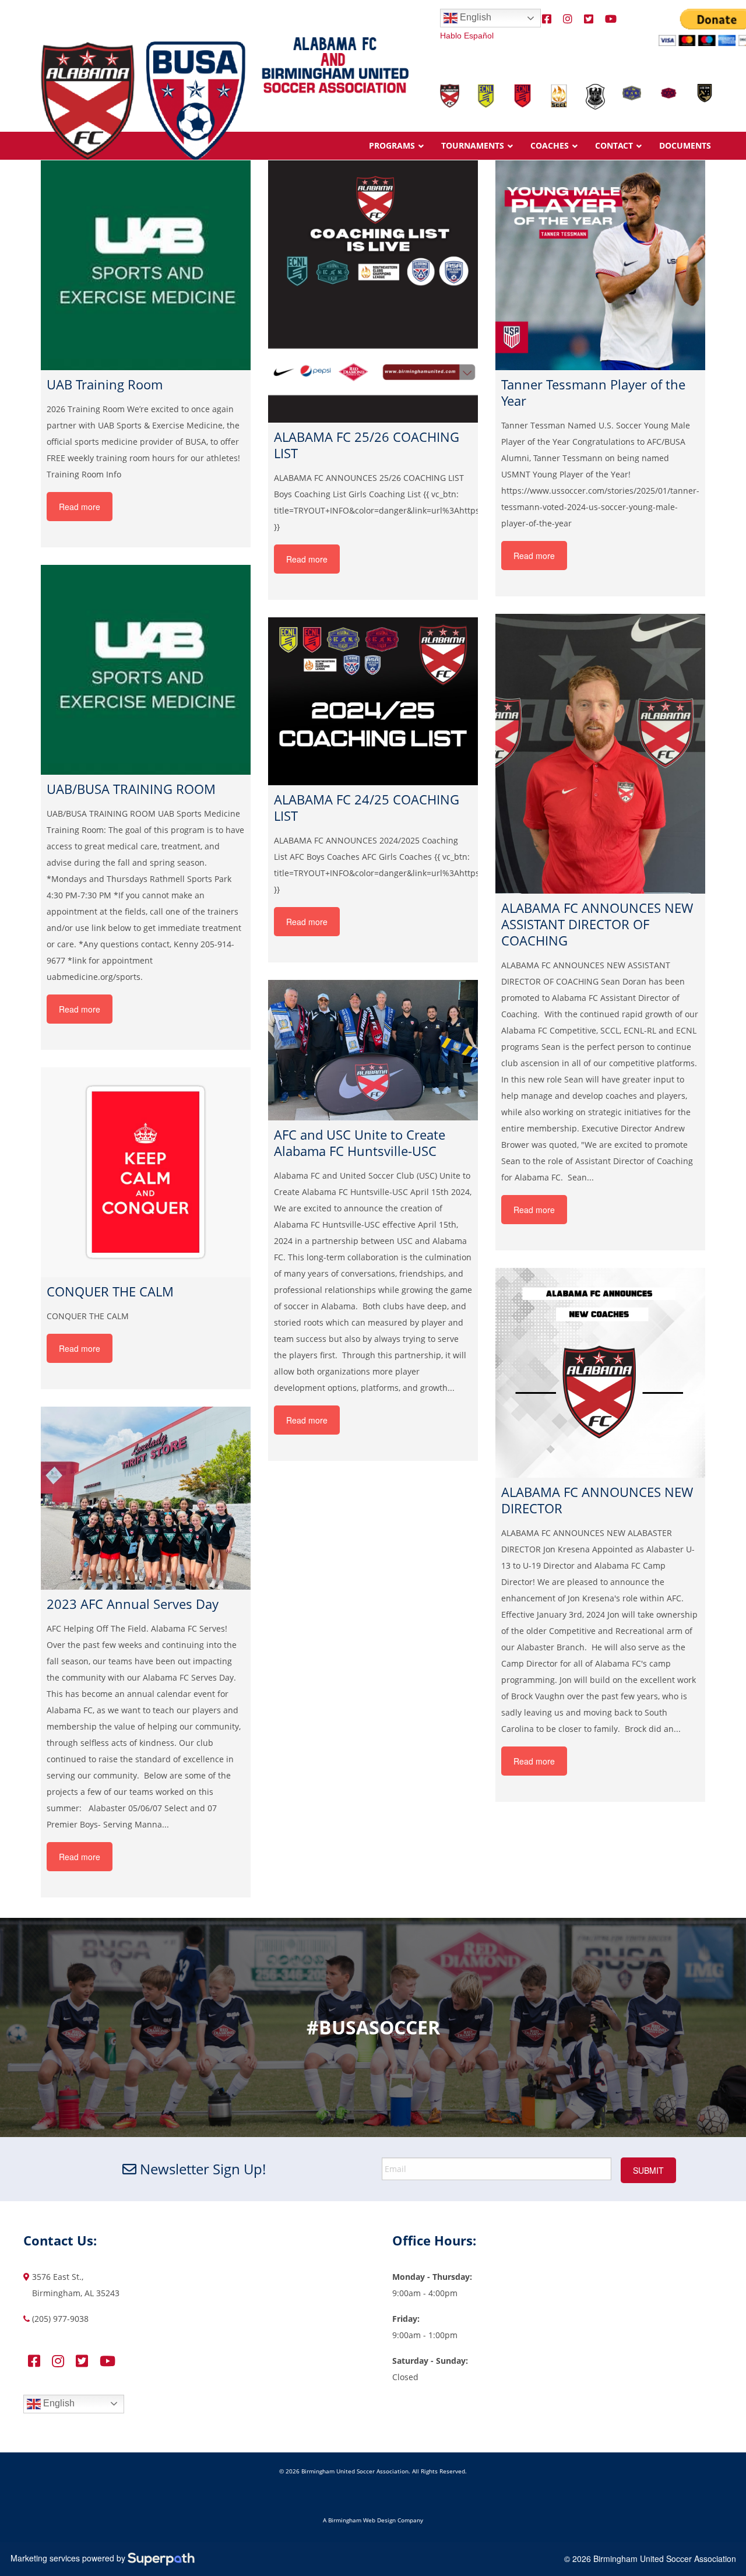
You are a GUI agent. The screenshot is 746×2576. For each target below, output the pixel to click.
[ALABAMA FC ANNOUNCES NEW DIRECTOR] (600, 1373)
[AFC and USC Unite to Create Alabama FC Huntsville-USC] (373, 1050)
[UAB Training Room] (146, 265)
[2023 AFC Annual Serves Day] (146, 1498)
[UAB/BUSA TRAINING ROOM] (146, 670)
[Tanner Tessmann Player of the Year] (600, 265)
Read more (80, 507)
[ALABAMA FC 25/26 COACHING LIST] (373, 291)
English (474, 17)
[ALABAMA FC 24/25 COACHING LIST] (373, 701)
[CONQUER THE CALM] (146, 1172)
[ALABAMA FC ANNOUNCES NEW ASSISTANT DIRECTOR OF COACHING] (600, 754)
